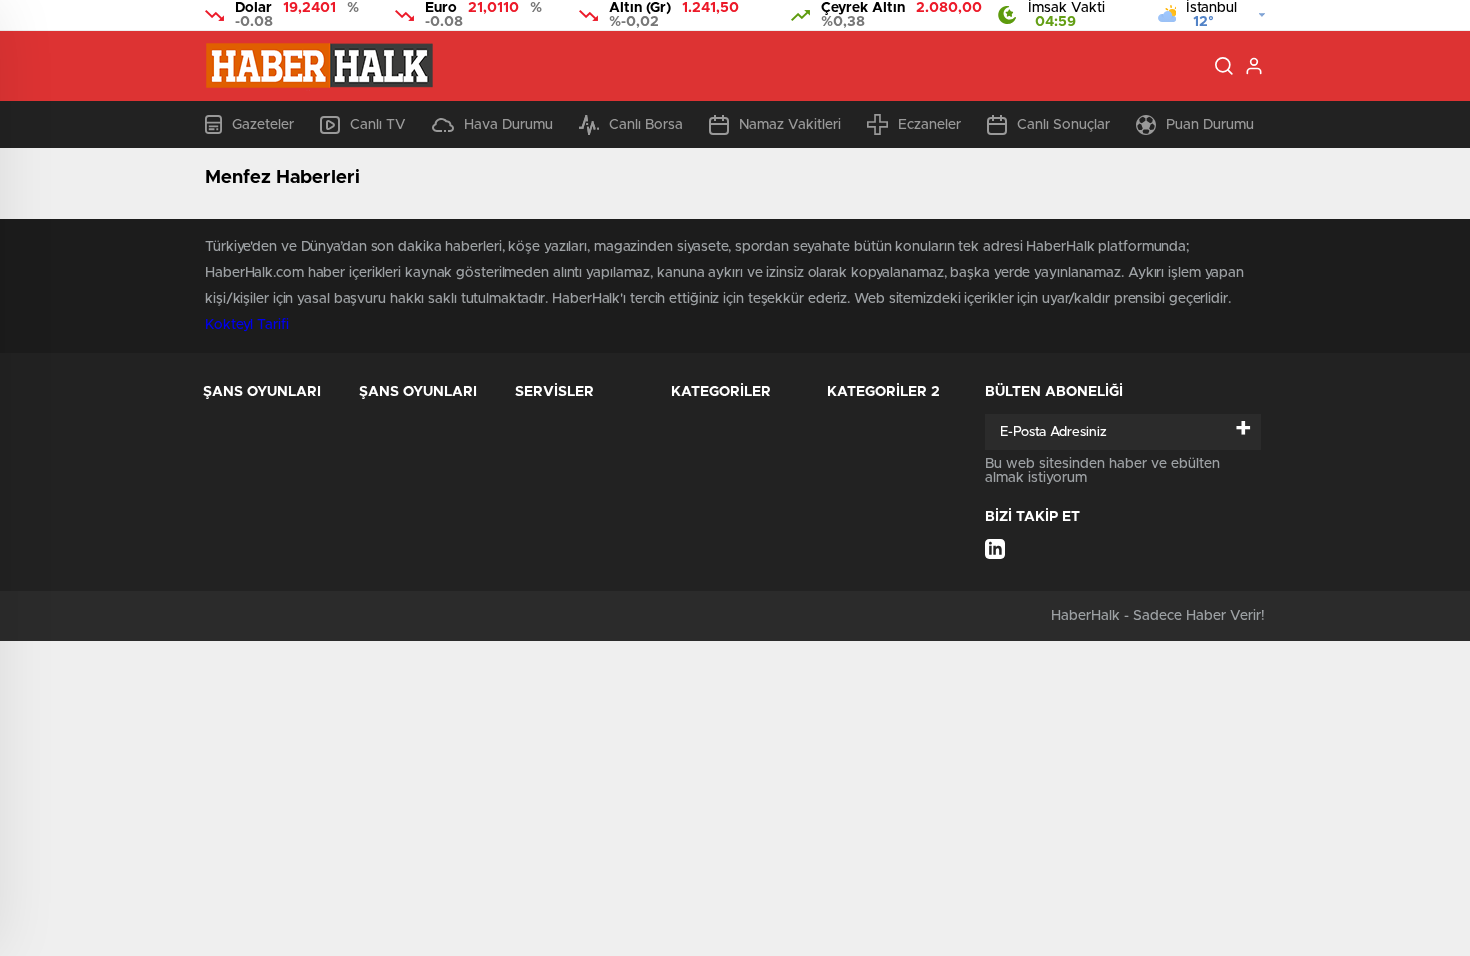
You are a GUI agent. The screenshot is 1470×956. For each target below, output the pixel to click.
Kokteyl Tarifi (247, 325)
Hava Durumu (508, 125)
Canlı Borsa (646, 125)
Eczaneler (929, 125)
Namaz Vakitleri (790, 125)
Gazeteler (263, 125)
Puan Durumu (1210, 125)
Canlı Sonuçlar (1063, 125)
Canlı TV (378, 125)
